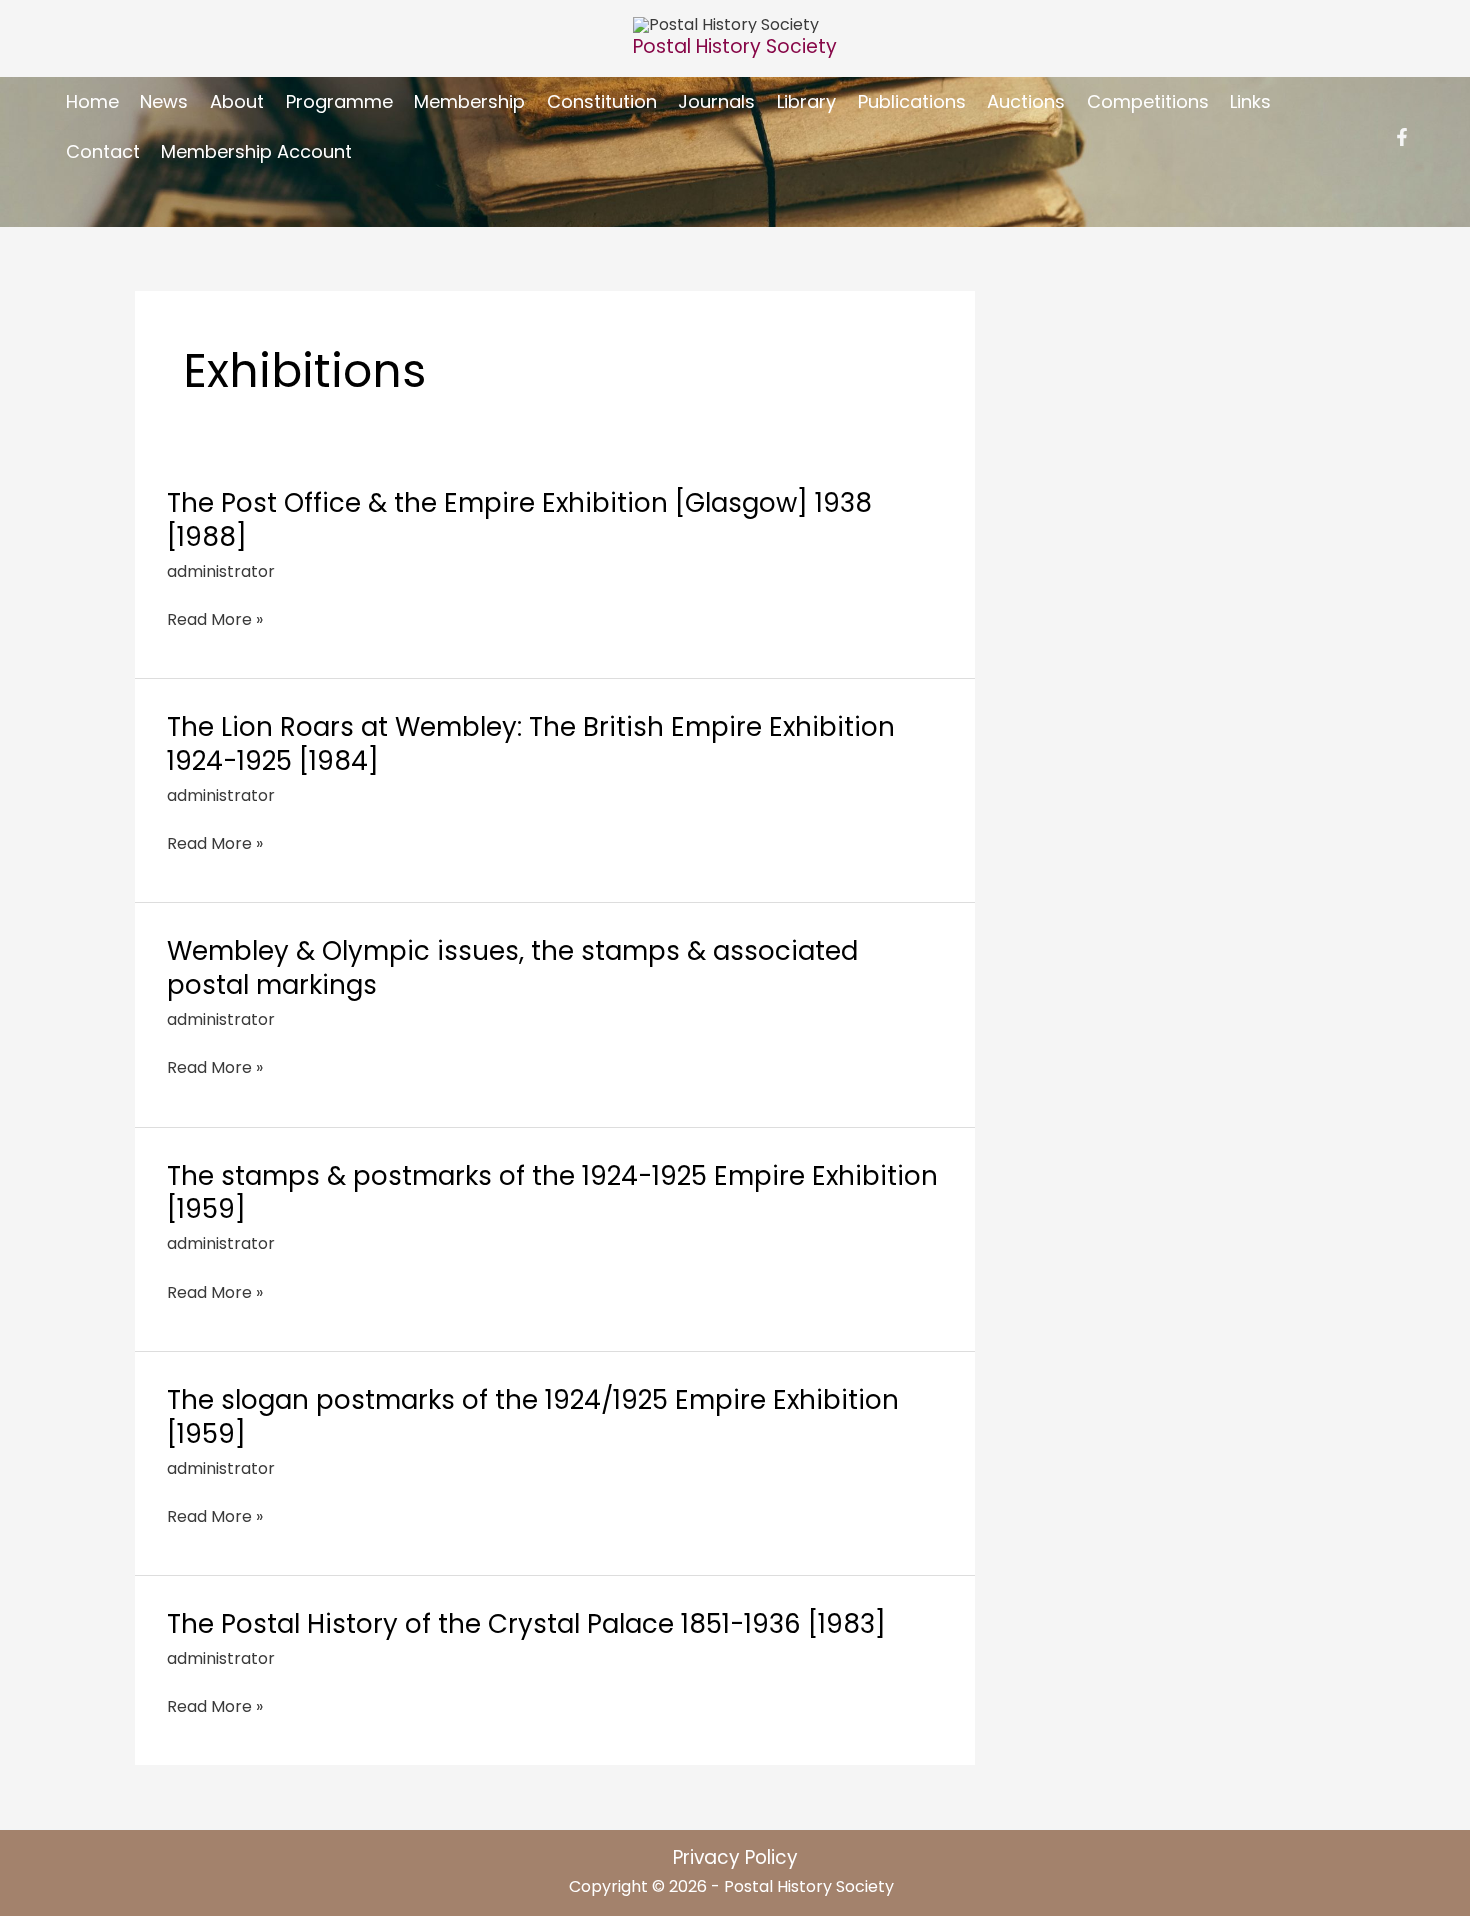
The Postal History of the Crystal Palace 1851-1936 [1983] (526, 1624)
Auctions (1026, 101)
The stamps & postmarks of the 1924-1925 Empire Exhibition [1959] (552, 1193)
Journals (716, 101)
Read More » (215, 619)
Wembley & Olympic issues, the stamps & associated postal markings (512, 968)
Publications (912, 101)
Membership (469, 101)
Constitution (602, 101)
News (164, 101)
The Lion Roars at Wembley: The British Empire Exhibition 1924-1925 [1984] (531, 744)
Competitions (1148, 101)
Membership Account (256, 151)
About (237, 101)
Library (806, 101)
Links (1250, 101)
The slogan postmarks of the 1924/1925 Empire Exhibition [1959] (533, 1417)
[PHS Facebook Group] (1402, 137)
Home (92, 101)
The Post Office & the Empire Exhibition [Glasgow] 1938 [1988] (519, 520)
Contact (103, 151)
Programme (339, 101)
